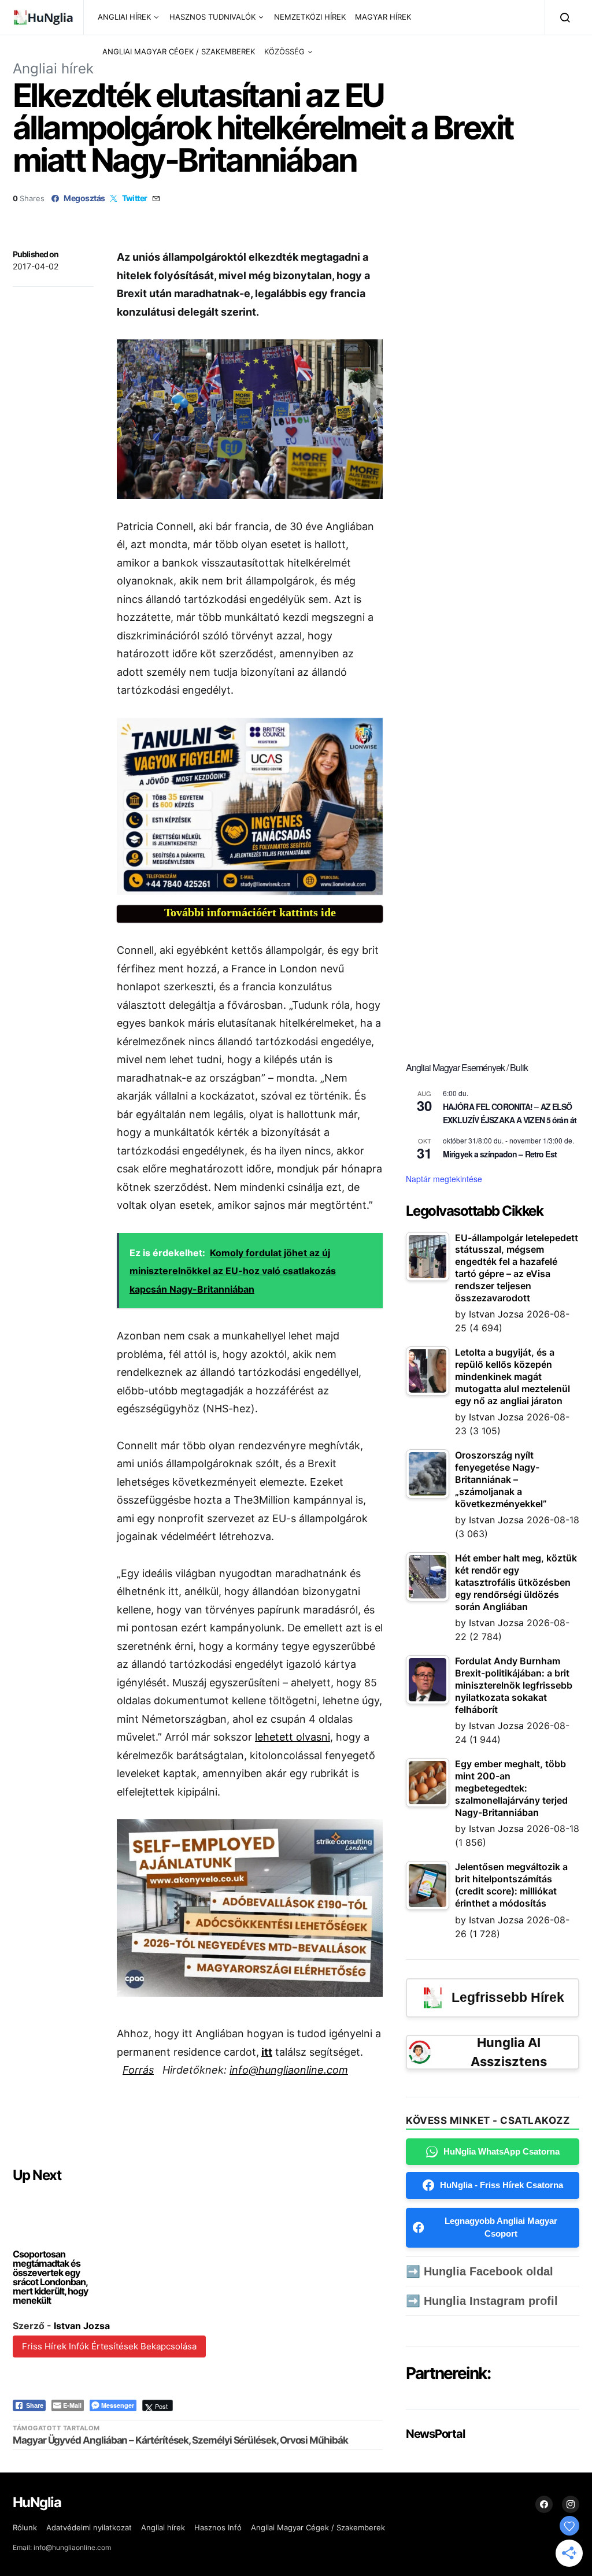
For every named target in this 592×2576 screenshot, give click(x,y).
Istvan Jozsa (82, 2326)
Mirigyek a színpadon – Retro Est (500, 1154)
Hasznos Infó (218, 2527)
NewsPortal (435, 2434)
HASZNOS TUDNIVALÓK (212, 17)
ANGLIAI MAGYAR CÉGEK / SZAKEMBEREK (179, 51)
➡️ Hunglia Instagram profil (482, 2301)
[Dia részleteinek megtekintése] (250, 807)
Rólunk (25, 2527)
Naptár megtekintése (444, 1179)
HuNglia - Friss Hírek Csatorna (502, 2185)
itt (267, 2052)
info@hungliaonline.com (289, 2070)
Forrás (138, 2070)
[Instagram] (571, 2504)
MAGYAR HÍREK (383, 17)
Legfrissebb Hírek (508, 1997)
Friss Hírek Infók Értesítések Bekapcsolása (109, 2346)
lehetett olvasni (293, 1737)
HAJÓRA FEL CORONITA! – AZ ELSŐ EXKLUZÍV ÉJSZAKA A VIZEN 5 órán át (510, 1113)
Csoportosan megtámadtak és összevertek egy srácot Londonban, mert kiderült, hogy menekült (50, 2277)
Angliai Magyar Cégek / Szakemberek (318, 2527)
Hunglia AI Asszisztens (509, 2052)
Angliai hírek (53, 69)
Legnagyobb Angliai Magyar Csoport (501, 2227)
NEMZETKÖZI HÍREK (310, 17)
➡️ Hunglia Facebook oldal (480, 2271)
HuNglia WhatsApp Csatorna (502, 2151)
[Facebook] (544, 2504)
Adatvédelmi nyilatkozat (89, 2527)
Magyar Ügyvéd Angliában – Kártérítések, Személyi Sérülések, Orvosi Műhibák (180, 2440)
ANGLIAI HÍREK (124, 17)
